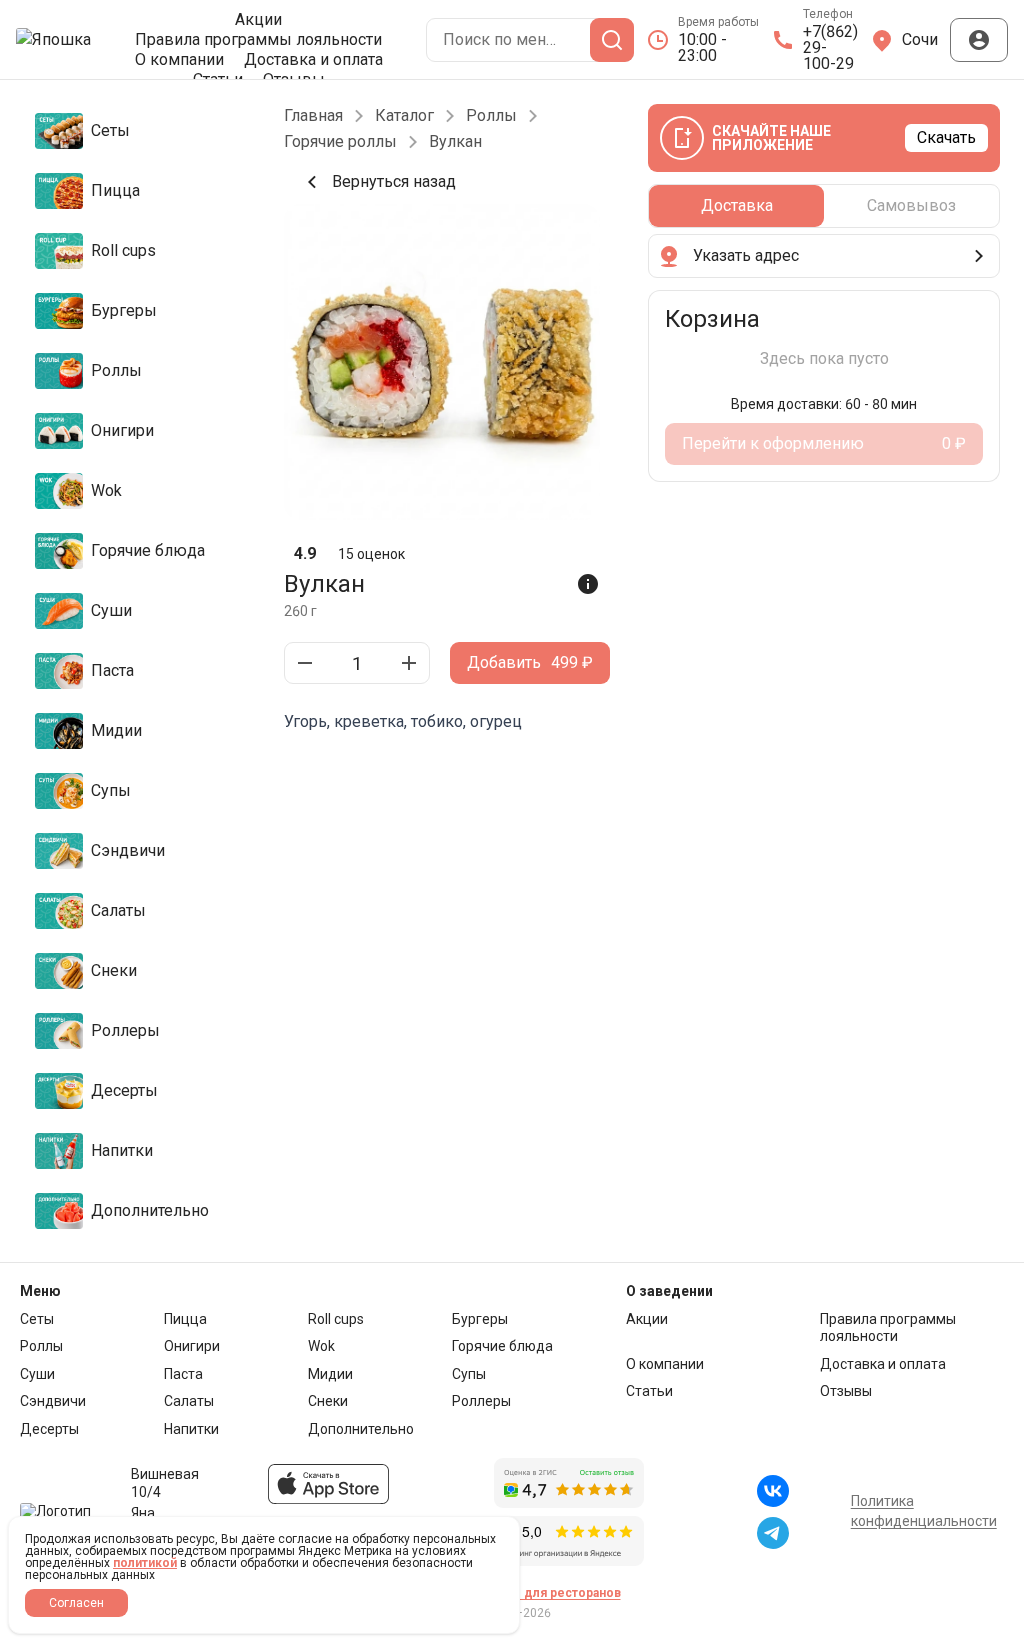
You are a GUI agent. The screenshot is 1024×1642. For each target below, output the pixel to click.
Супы (469, 1374)
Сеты (37, 1319)
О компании (179, 60)
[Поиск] (612, 40)
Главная (313, 116)
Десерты (49, 1429)
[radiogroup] (824, 206)
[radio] (736, 206)
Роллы (491, 116)
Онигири (192, 1346)
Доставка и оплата (313, 60)
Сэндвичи (53, 1401)
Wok (321, 1346)
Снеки (328, 1401)
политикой (145, 1563)
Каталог (404, 116)
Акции (258, 20)
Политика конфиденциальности (924, 1511)
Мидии (330, 1374)
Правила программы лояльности (258, 40)
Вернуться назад (394, 181)
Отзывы (846, 1391)
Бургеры (480, 1319)
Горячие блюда (502, 1346)
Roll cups (336, 1319)
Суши (37, 1374)
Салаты (189, 1401)
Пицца (185, 1319)
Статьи (649, 1391)
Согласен (76, 1603)
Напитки (191, 1429)
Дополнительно (361, 1429)
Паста (183, 1374)
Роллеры (481, 1401)
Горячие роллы (340, 142)
